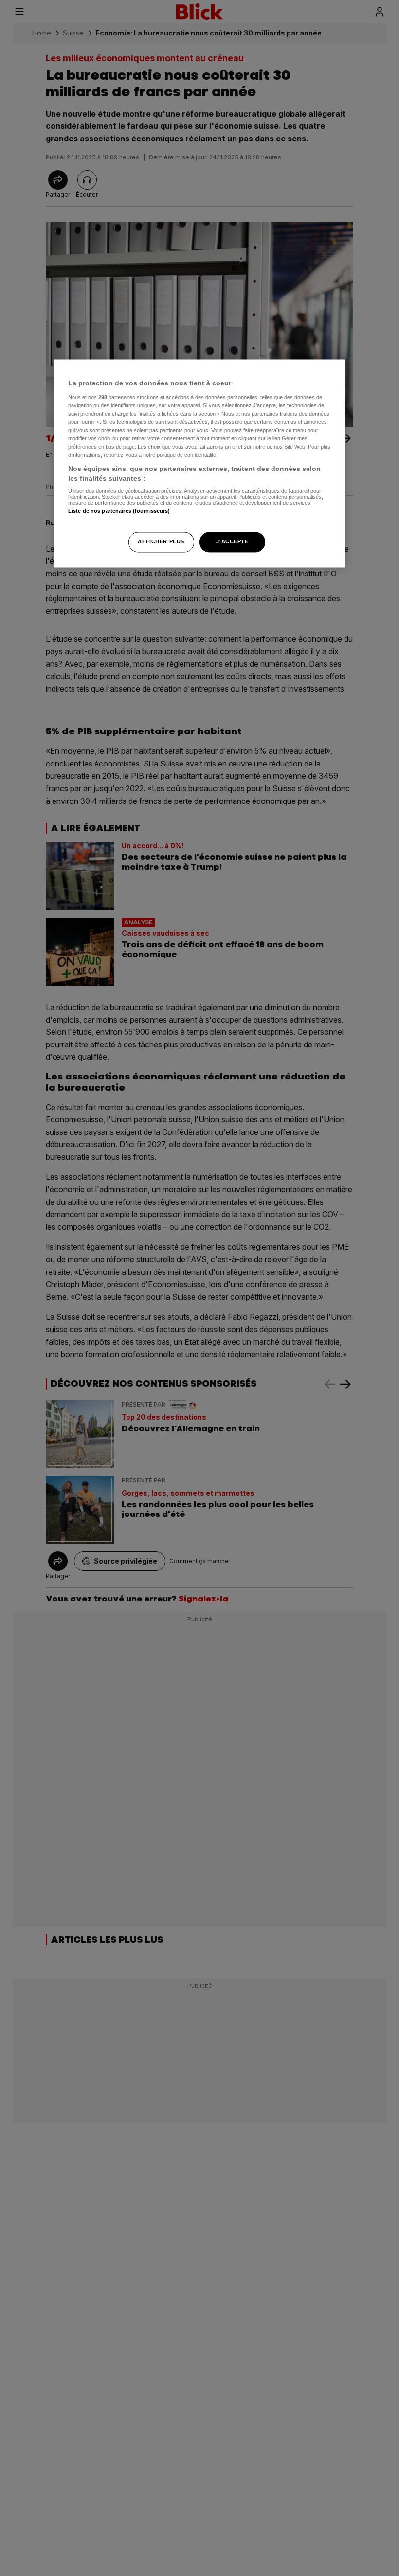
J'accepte (232, 541)
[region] (199, 463)
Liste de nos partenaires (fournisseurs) (119, 511)
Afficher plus (161, 541)
